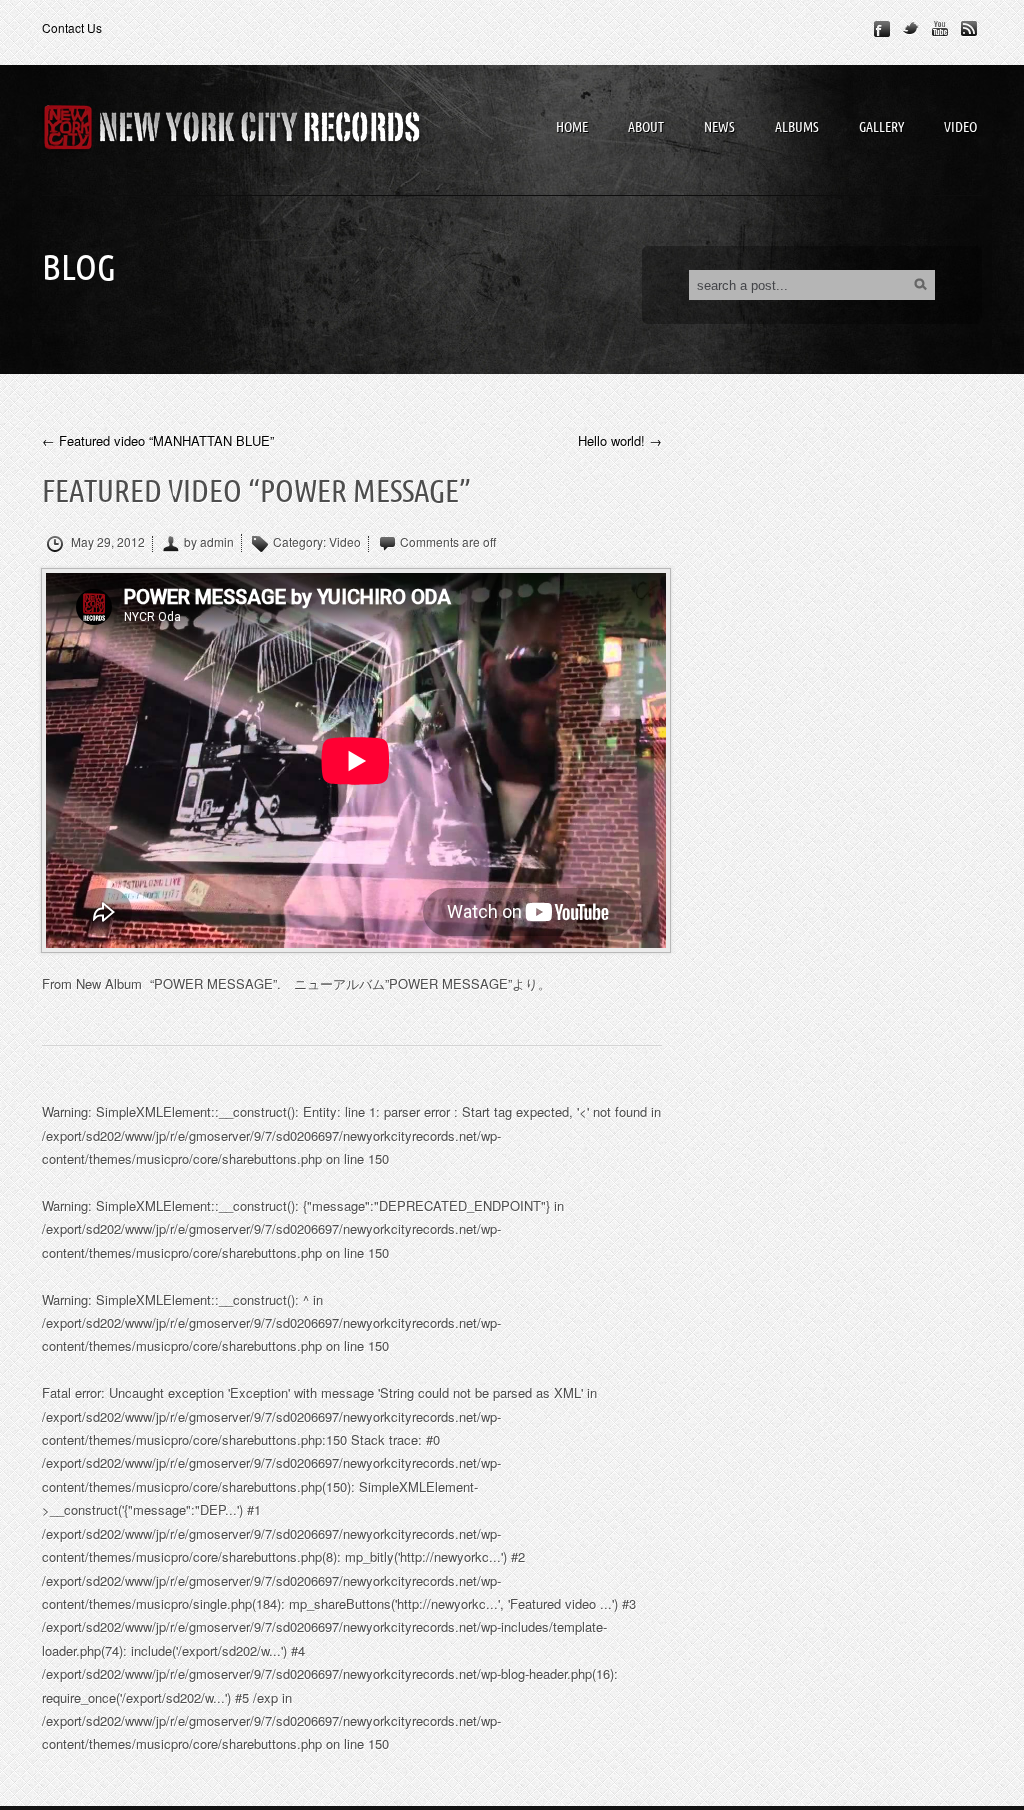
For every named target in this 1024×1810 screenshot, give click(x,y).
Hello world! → (620, 441)
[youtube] (940, 29)
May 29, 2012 (106, 542)
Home (572, 127)
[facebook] (882, 29)
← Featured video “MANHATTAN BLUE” (158, 441)
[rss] (969, 29)
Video (960, 127)
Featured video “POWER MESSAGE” (256, 492)
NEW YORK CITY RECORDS (232, 129)
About (646, 127)
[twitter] (911, 29)
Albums (797, 127)
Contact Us (72, 27)
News (719, 127)
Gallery (881, 127)
